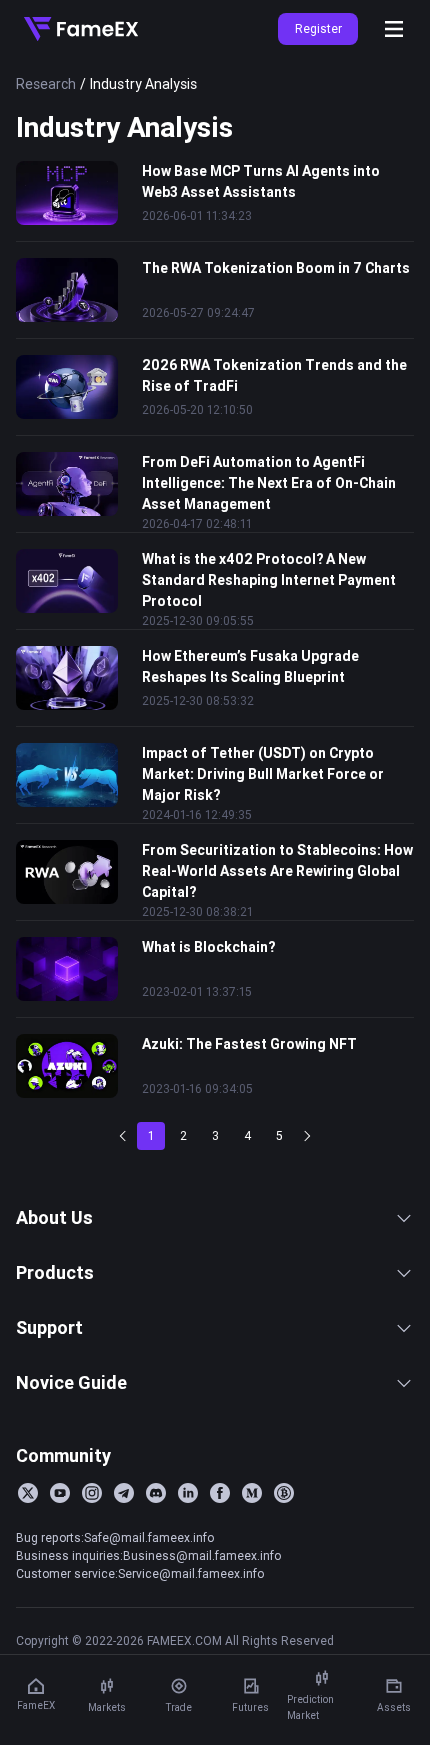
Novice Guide (71, 1382)
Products (55, 1272)
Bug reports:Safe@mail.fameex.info (115, 1537)
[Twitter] (28, 1493)
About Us (54, 1217)
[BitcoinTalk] (284, 1493)
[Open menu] (394, 29)
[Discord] (156, 1493)
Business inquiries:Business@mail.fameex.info (148, 1555)
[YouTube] (60, 1493)
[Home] (81, 29)
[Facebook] (220, 1493)
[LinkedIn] (188, 1493)
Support (49, 1327)
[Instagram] (92, 1493)
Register (318, 28)
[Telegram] (124, 1493)
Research (46, 84)
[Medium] (252, 1493)
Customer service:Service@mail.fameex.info (140, 1573)
